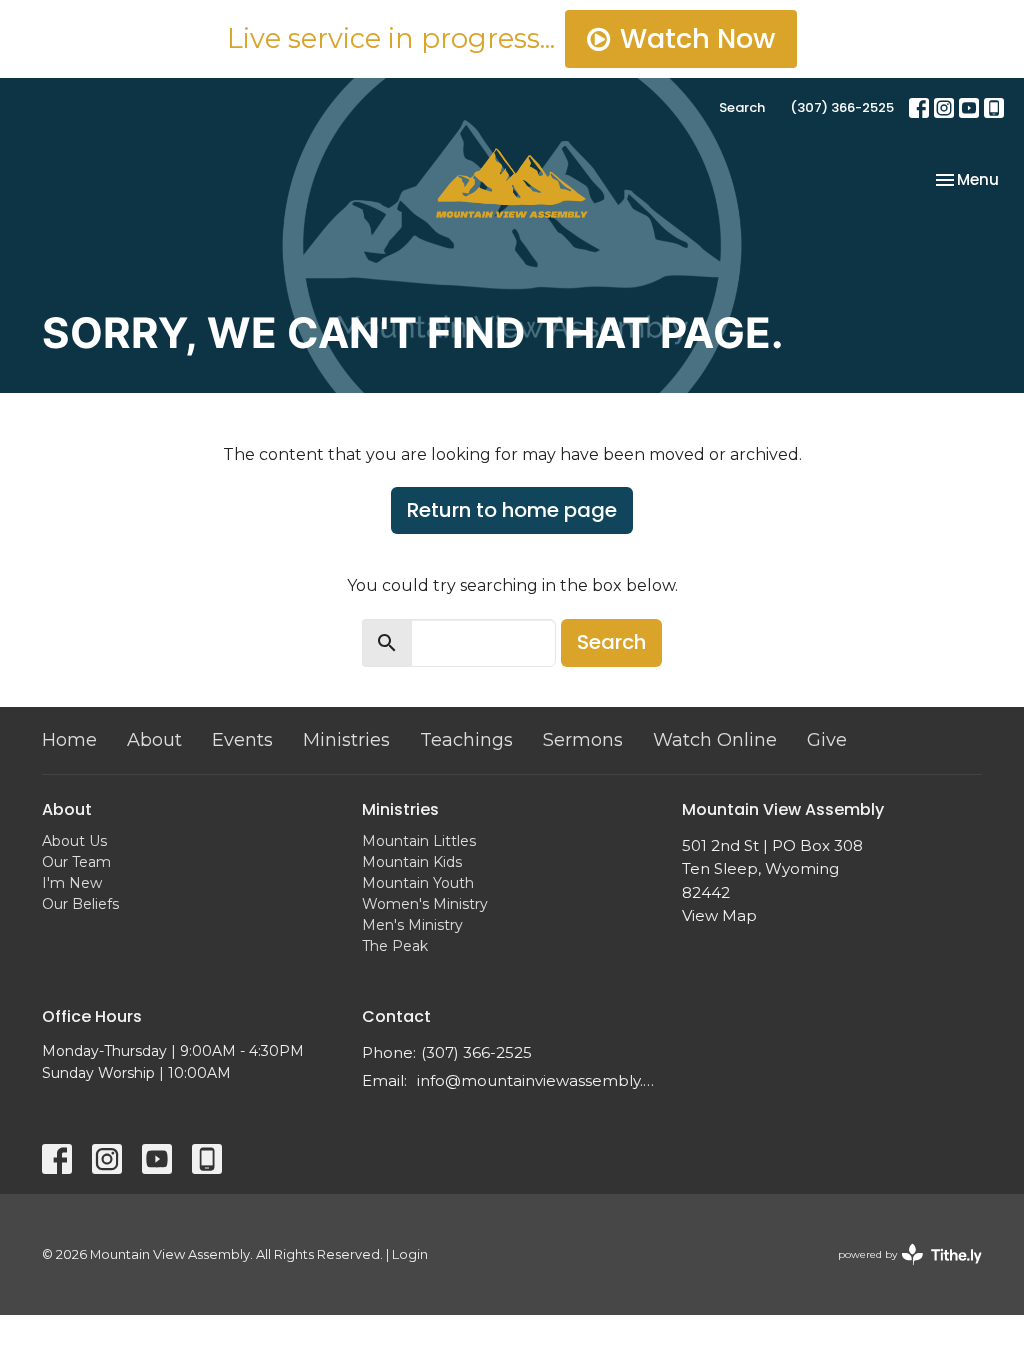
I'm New (72, 883)
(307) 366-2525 (842, 107)
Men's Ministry (412, 925)
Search (742, 107)
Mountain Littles (419, 841)
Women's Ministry (425, 904)
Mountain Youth (418, 883)
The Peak (395, 946)
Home (69, 740)
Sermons (583, 740)
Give (827, 740)
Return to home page (512, 510)
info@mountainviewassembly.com (539, 1080)
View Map (719, 915)
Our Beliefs (80, 904)
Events (242, 740)
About (154, 740)
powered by (900, 1271)
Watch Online (715, 740)
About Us (74, 841)
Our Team (76, 862)
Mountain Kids (412, 862)
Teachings (466, 740)
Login (410, 1254)
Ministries (346, 740)
